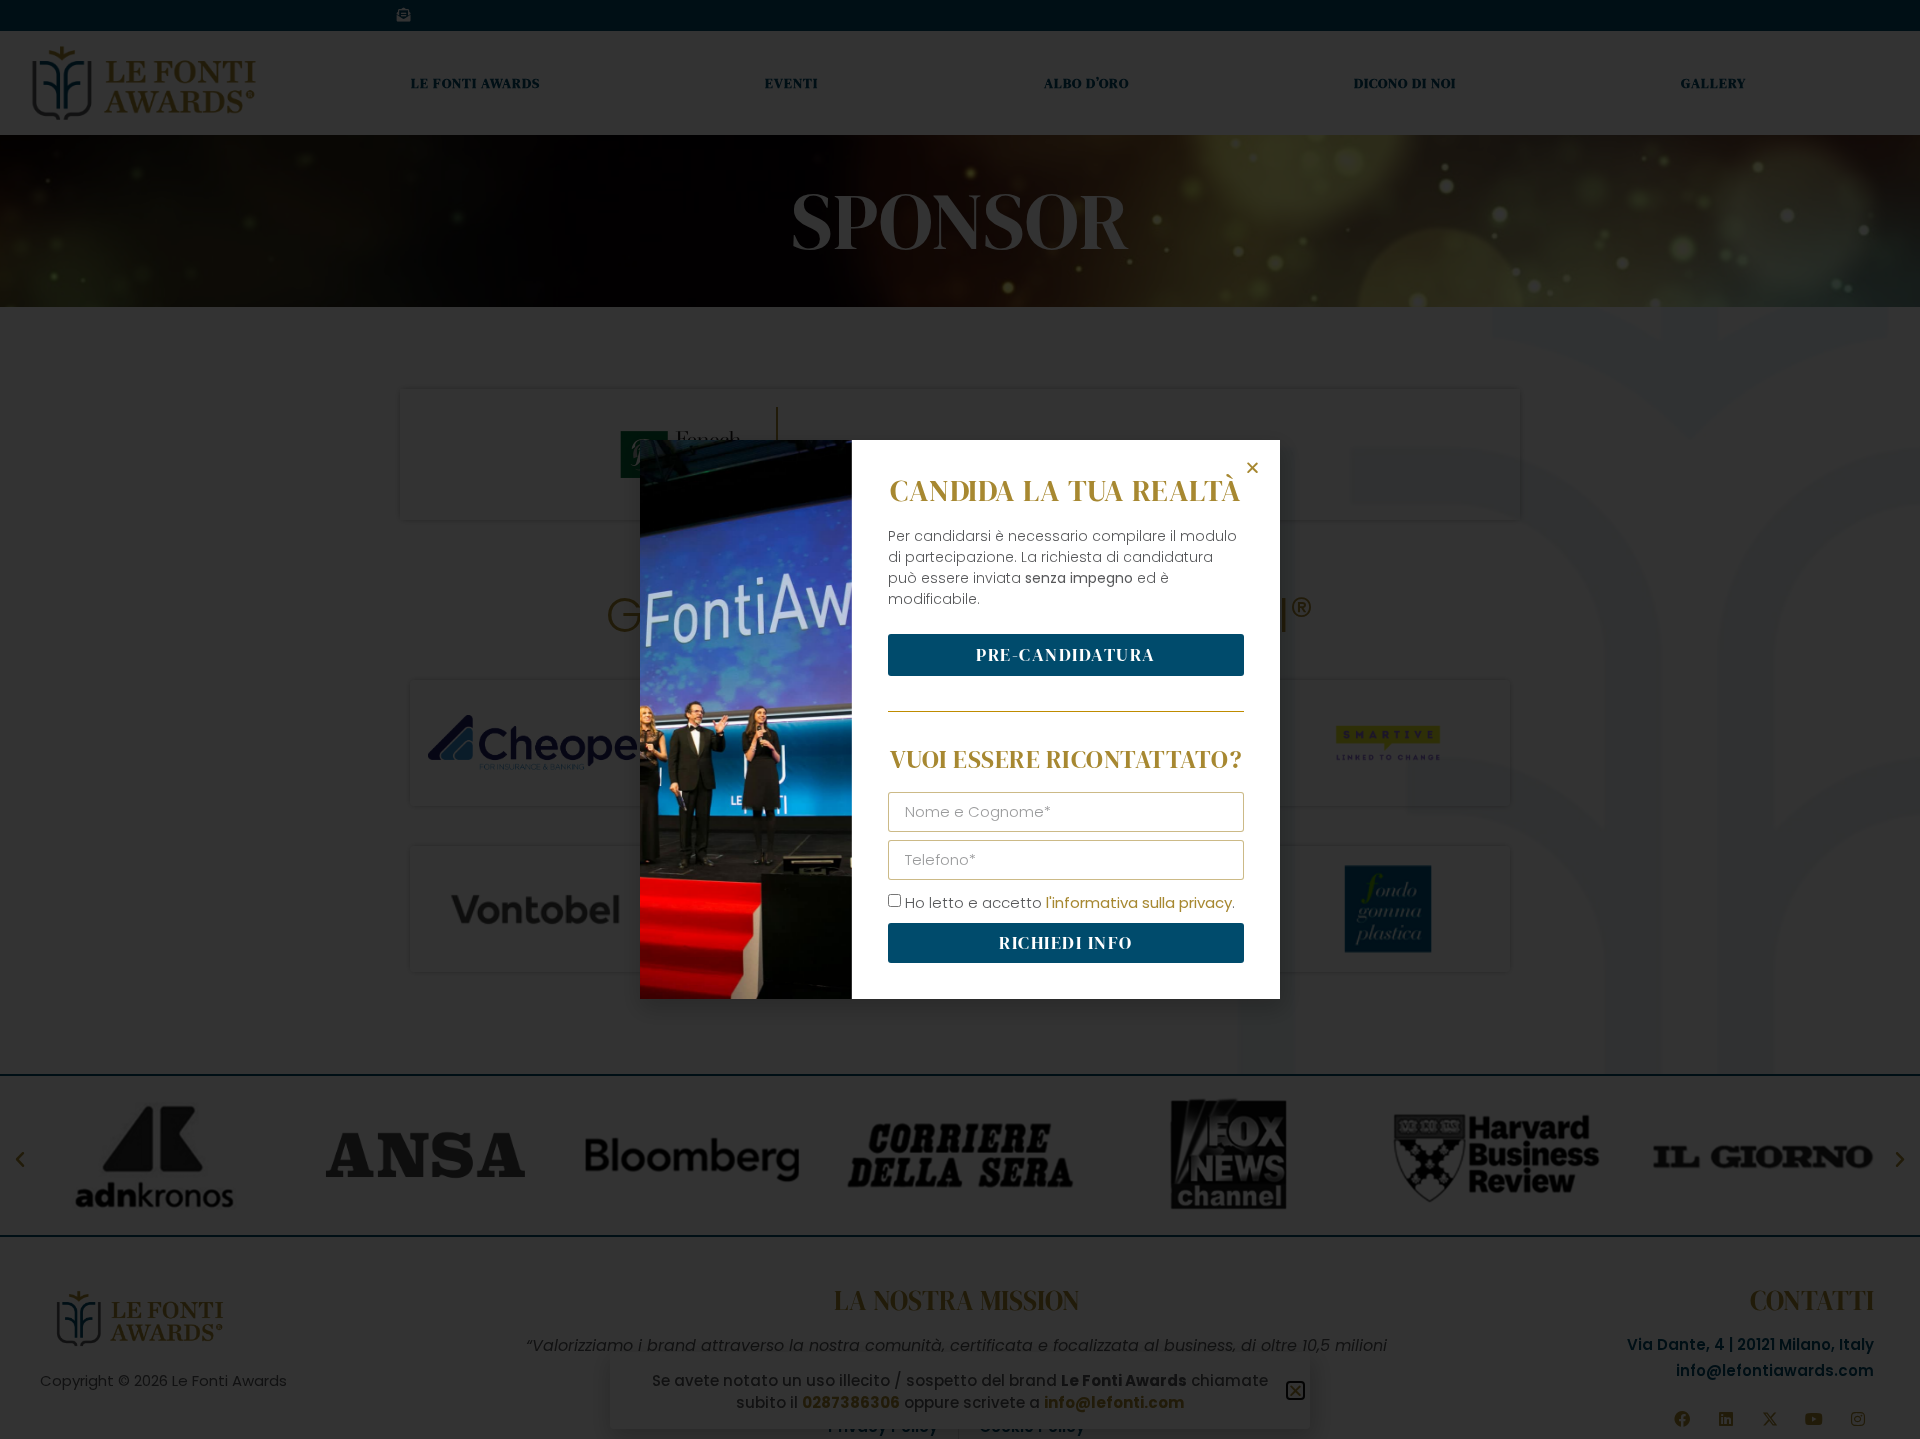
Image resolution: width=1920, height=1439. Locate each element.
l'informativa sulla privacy (1139, 902)
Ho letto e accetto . (1070, 902)
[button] (1252, 467)
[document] (960, 719)
